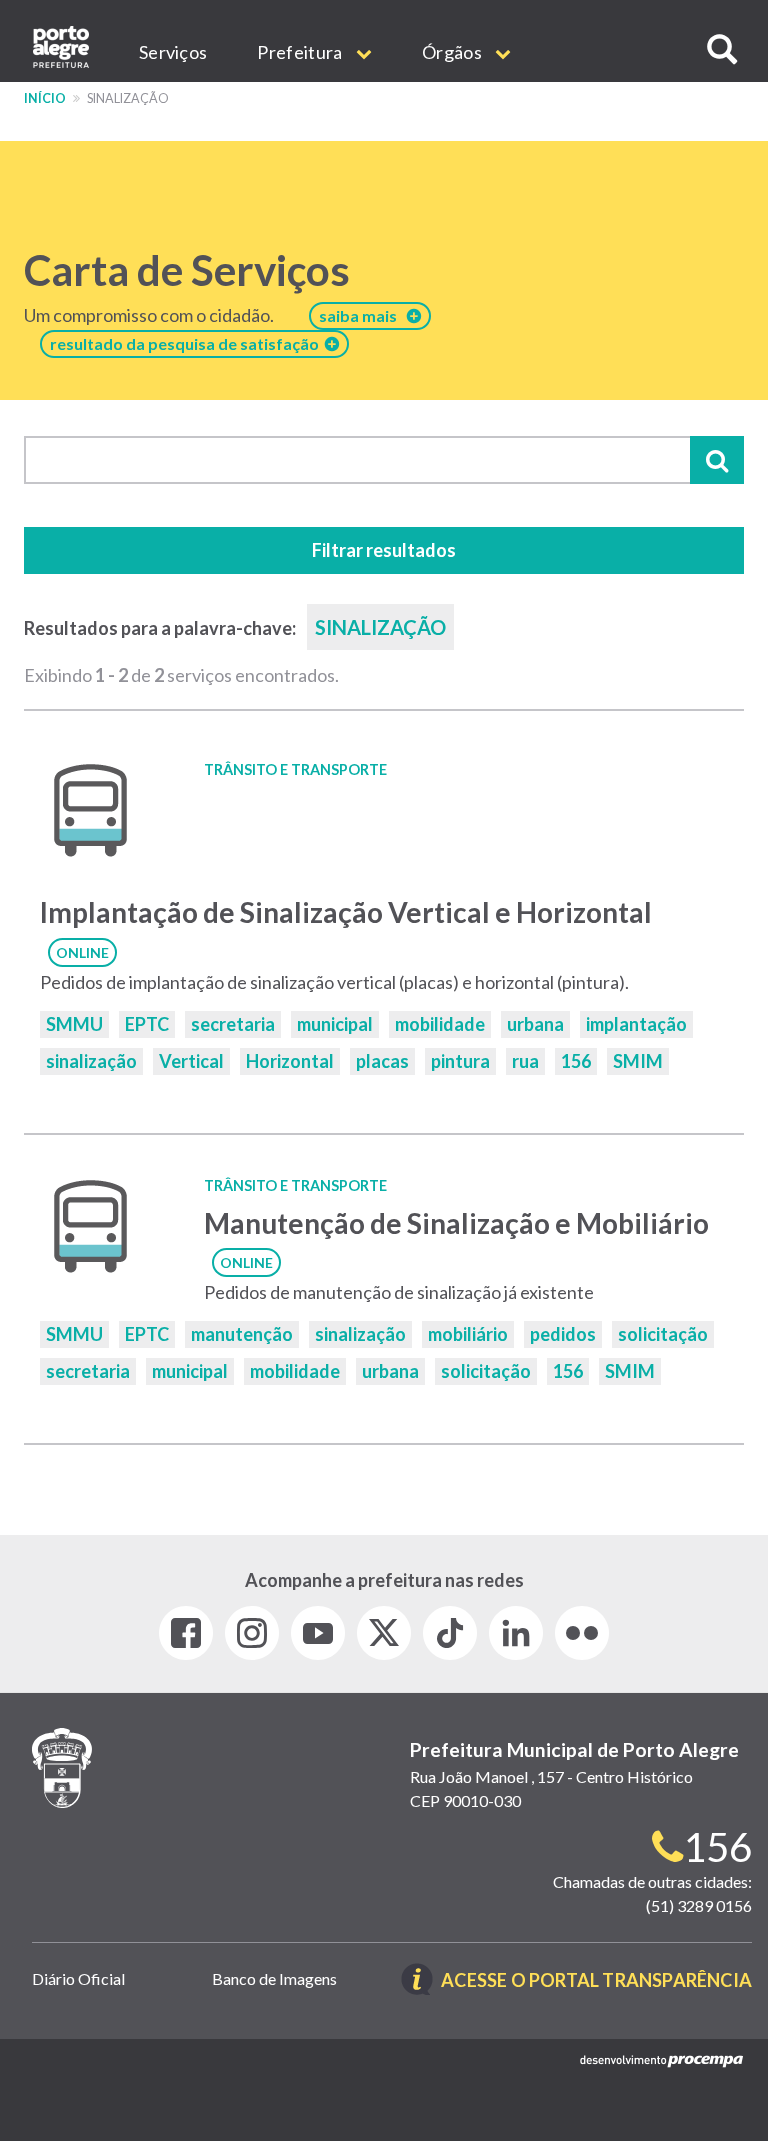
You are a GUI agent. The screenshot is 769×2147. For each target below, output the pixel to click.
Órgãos (453, 52)
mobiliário (468, 1334)
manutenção (242, 1334)
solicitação (663, 1334)
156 (576, 1061)
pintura (460, 1061)
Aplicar (717, 460)
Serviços (173, 52)
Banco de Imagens (274, 1978)
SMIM (638, 1061)
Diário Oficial (78, 1978)
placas (382, 1061)
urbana (535, 1024)
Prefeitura (301, 52)
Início (45, 98)
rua (525, 1061)
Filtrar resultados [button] (384, 550)
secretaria (233, 1024)
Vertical (191, 1061)
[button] (722, 49)
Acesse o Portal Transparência (596, 1981)
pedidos (563, 1334)
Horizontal (290, 1061)
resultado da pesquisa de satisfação (187, 343)
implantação (636, 1024)
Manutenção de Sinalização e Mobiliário (456, 1223)
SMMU (74, 1024)
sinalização (91, 1061)
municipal (335, 1024)
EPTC (147, 1024)
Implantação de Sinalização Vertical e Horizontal (346, 912)
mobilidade (440, 1024)
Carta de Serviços (187, 270)
